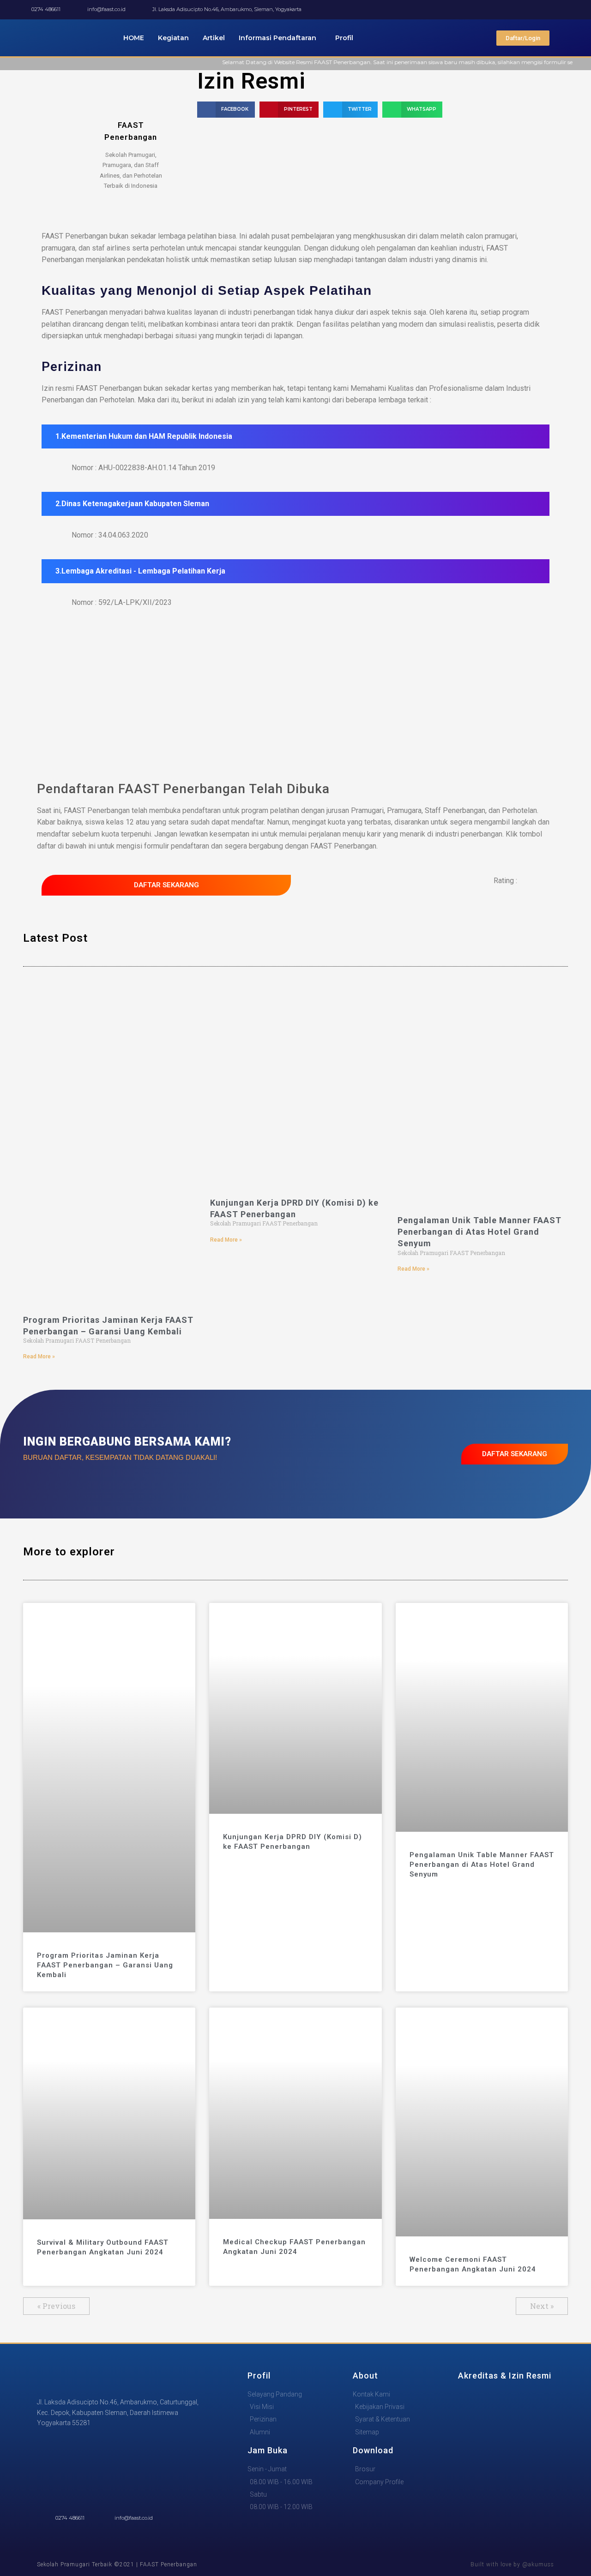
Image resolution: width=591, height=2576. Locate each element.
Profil (344, 38)
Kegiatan (173, 38)
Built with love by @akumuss (512, 2564)
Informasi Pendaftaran (277, 38)
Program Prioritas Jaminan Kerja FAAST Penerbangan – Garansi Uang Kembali (105, 1965)
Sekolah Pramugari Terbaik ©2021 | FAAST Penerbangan (117, 2564)
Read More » (39, 1357)
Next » (542, 2306)
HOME (134, 38)
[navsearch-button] (565, 38)
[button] (226, 110)
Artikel (214, 38)
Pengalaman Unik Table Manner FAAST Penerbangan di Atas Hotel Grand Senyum (479, 1232)
